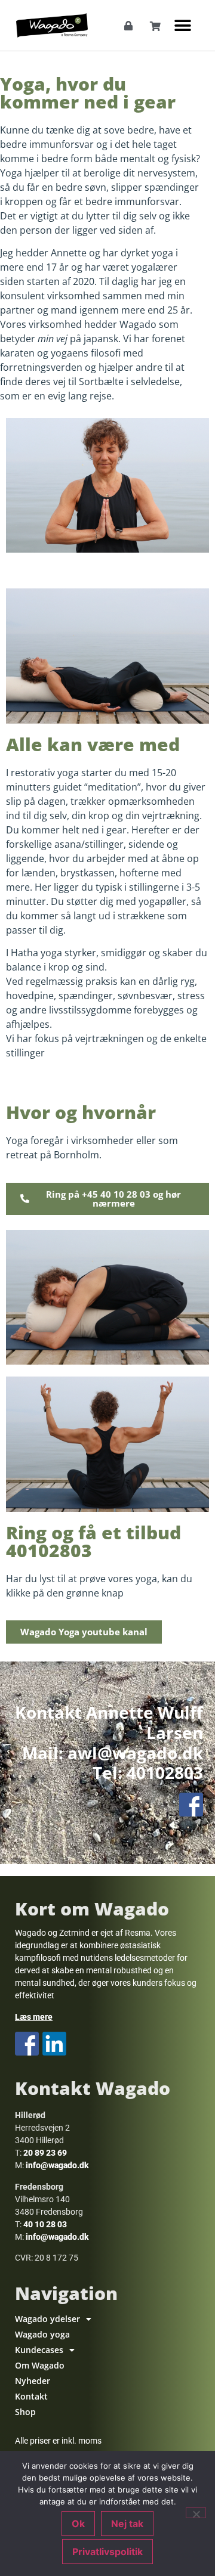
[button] (183, 25)
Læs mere (34, 2017)
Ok (78, 2524)
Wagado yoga (42, 2334)
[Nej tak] (196, 2513)
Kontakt (31, 2396)
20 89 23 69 (45, 2153)
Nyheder (33, 2381)
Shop (25, 2412)
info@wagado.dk (57, 2165)
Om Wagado (40, 2365)
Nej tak (127, 2524)
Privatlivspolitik (107, 2552)
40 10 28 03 (45, 2224)
